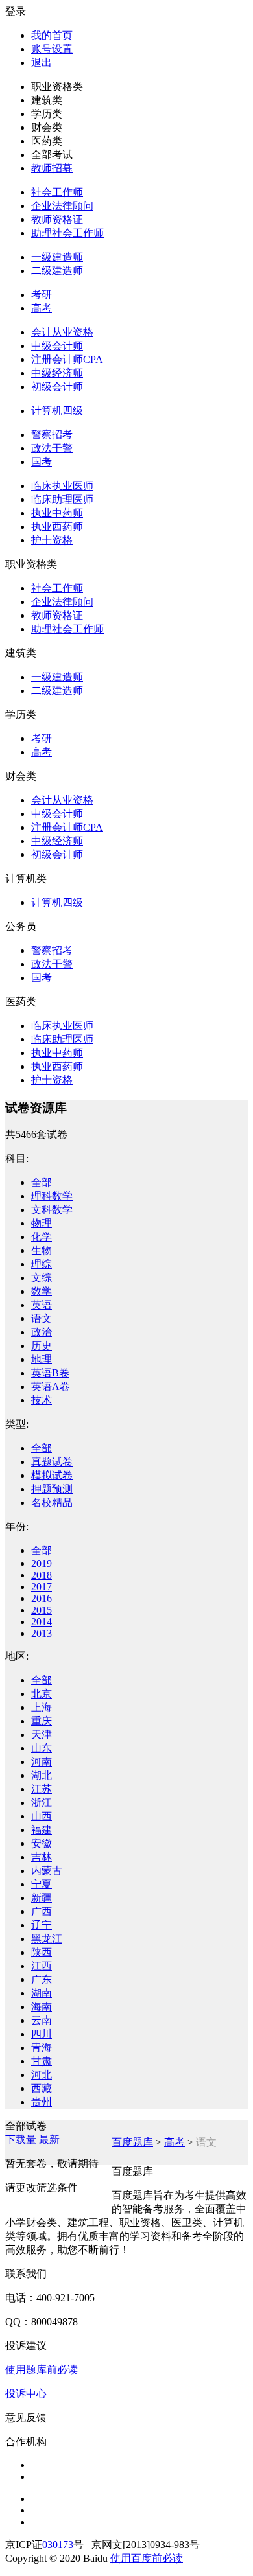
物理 (42, 1223)
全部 (42, 1182)
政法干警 (52, 448)
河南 (42, 1762)
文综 (42, 1278)
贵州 (42, 2102)
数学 (42, 1291)
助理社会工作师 (67, 233)
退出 (42, 63)
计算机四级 (57, 411)
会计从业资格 (62, 332)
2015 (42, 1610)
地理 (42, 1359)
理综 (42, 1264)
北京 (42, 1694)
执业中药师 (57, 513)
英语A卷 (51, 1387)
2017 (42, 1587)
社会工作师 (57, 192)
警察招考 (52, 435)
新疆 (42, 1898)
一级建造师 (57, 257)
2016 (42, 1598)
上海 (42, 1707)
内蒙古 (47, 1871)
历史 (42, 1346)
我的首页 (52, 35)
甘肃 (42, 2061)
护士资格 (52, 540)
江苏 (42, 1789)
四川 (42, 2034)
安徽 (42, 1843)
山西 (42, 1816)
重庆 (42, 1721)
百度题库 (132, 2142)
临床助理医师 (62, 499)
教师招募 (52, 168)
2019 (42, 1563)
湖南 (42, 1993)
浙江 (42, 1803)
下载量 (21, 2140)
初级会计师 (57, 387)
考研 (42, 295)
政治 (42, 1332)
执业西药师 (57, 527)
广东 (42, 1979)
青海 (42, 2048)
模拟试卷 (52, 1475)
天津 (42, 1735)
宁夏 (42, 1884)
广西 (42, 1911)
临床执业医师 (62, 486)
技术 (42, 1400)
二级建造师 (57, 271)
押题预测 (52, 1489)
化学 (42, 1237)
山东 (42, 1748)
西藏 (42, 2088)
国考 (42, 462)
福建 (42, 1830)
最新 (49, 2140)
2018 (42, 1575)
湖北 (42, 1775)
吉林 (42, 1857)
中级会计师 (57, 346)
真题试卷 (52, 1462)
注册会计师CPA (67, 359)
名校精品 (52, 1503)
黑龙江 (47, 1939)
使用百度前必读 (147, 2558)
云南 (42, 2020)
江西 (42, 1966)
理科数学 (52, 1196)
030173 (58, 2545)
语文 (42, 1318)
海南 (42, 2007)
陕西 (42, 1952)
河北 (42, 2075)
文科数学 (52, 1210)
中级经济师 (57, 373)
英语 (42, 1305)
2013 (42, 1633)
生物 (42, 1250)
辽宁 (42, 1925)
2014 (42, 1622)
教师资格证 (57, 219)
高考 (42, 308)
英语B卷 (50, 1373)
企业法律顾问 (62, 206)
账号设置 (52, 49)
